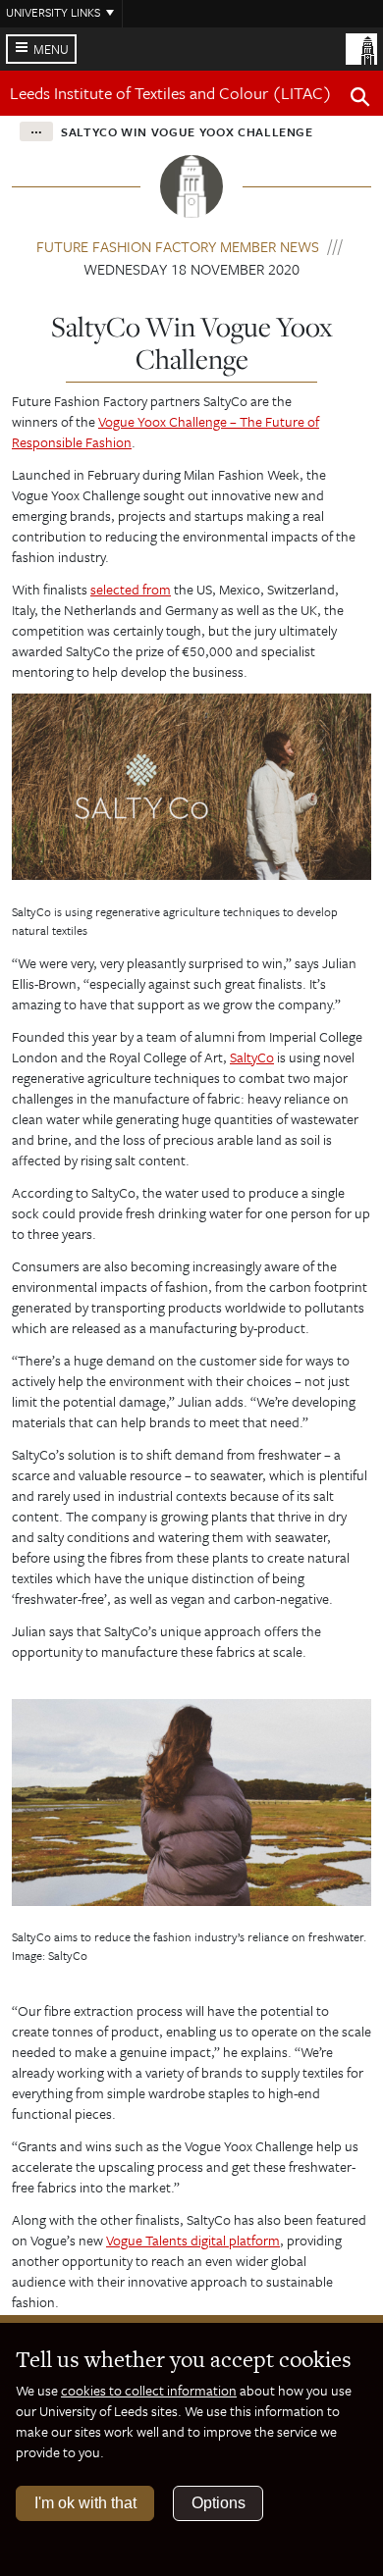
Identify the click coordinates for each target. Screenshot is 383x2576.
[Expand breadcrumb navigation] (36, 131)
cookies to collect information (149, 2390)
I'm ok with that (85, 2503)
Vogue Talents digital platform (193, 2240)
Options (219, 2503)
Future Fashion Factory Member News (178, 246)
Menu (51, 49)
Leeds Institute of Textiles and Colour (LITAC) (171, 93)
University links (53, 12)
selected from (131, 589)
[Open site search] (360, 100)
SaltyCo (252, 1057)
